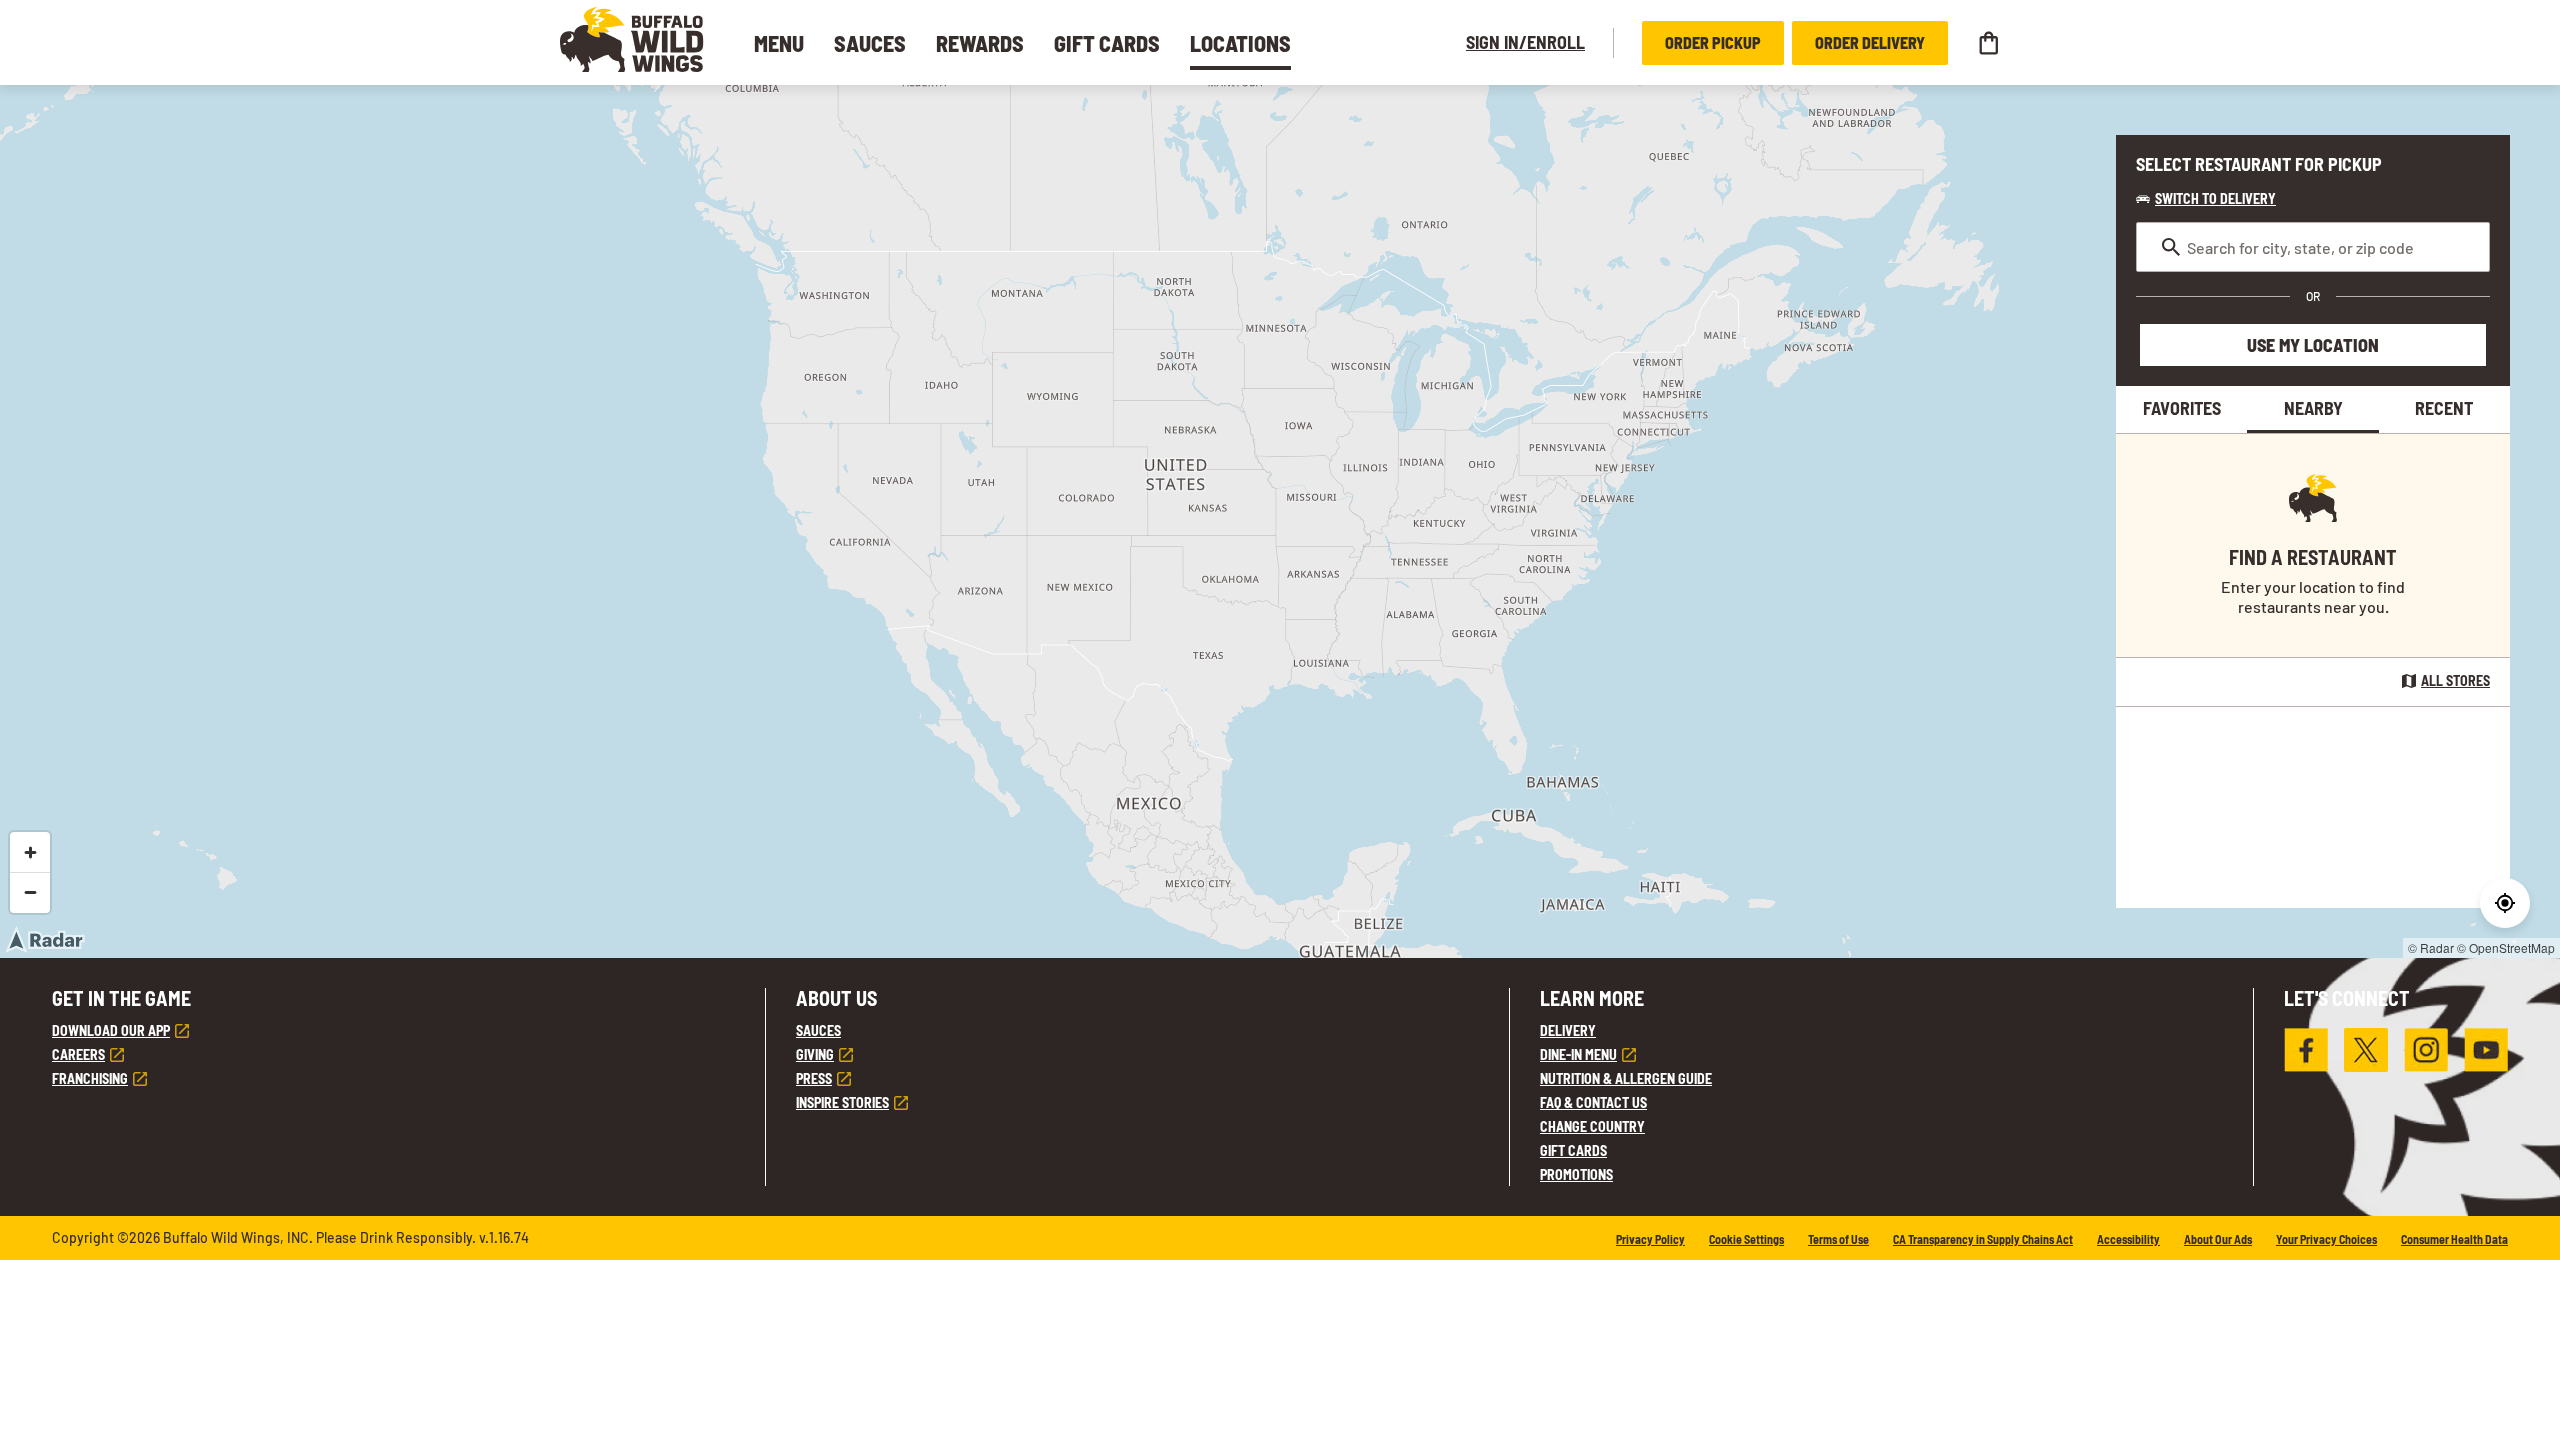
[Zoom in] (30, 852)
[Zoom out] (30, 892)
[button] (632, 39)
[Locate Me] (2505, 903)
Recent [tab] (2444, 408)
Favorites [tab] (2182, 408)
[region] (1280, 521)
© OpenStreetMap (2506, 947)
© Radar (2431, 947)
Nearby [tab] (2313, 408)
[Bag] (1988, 43)
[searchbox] (2313, 247)
